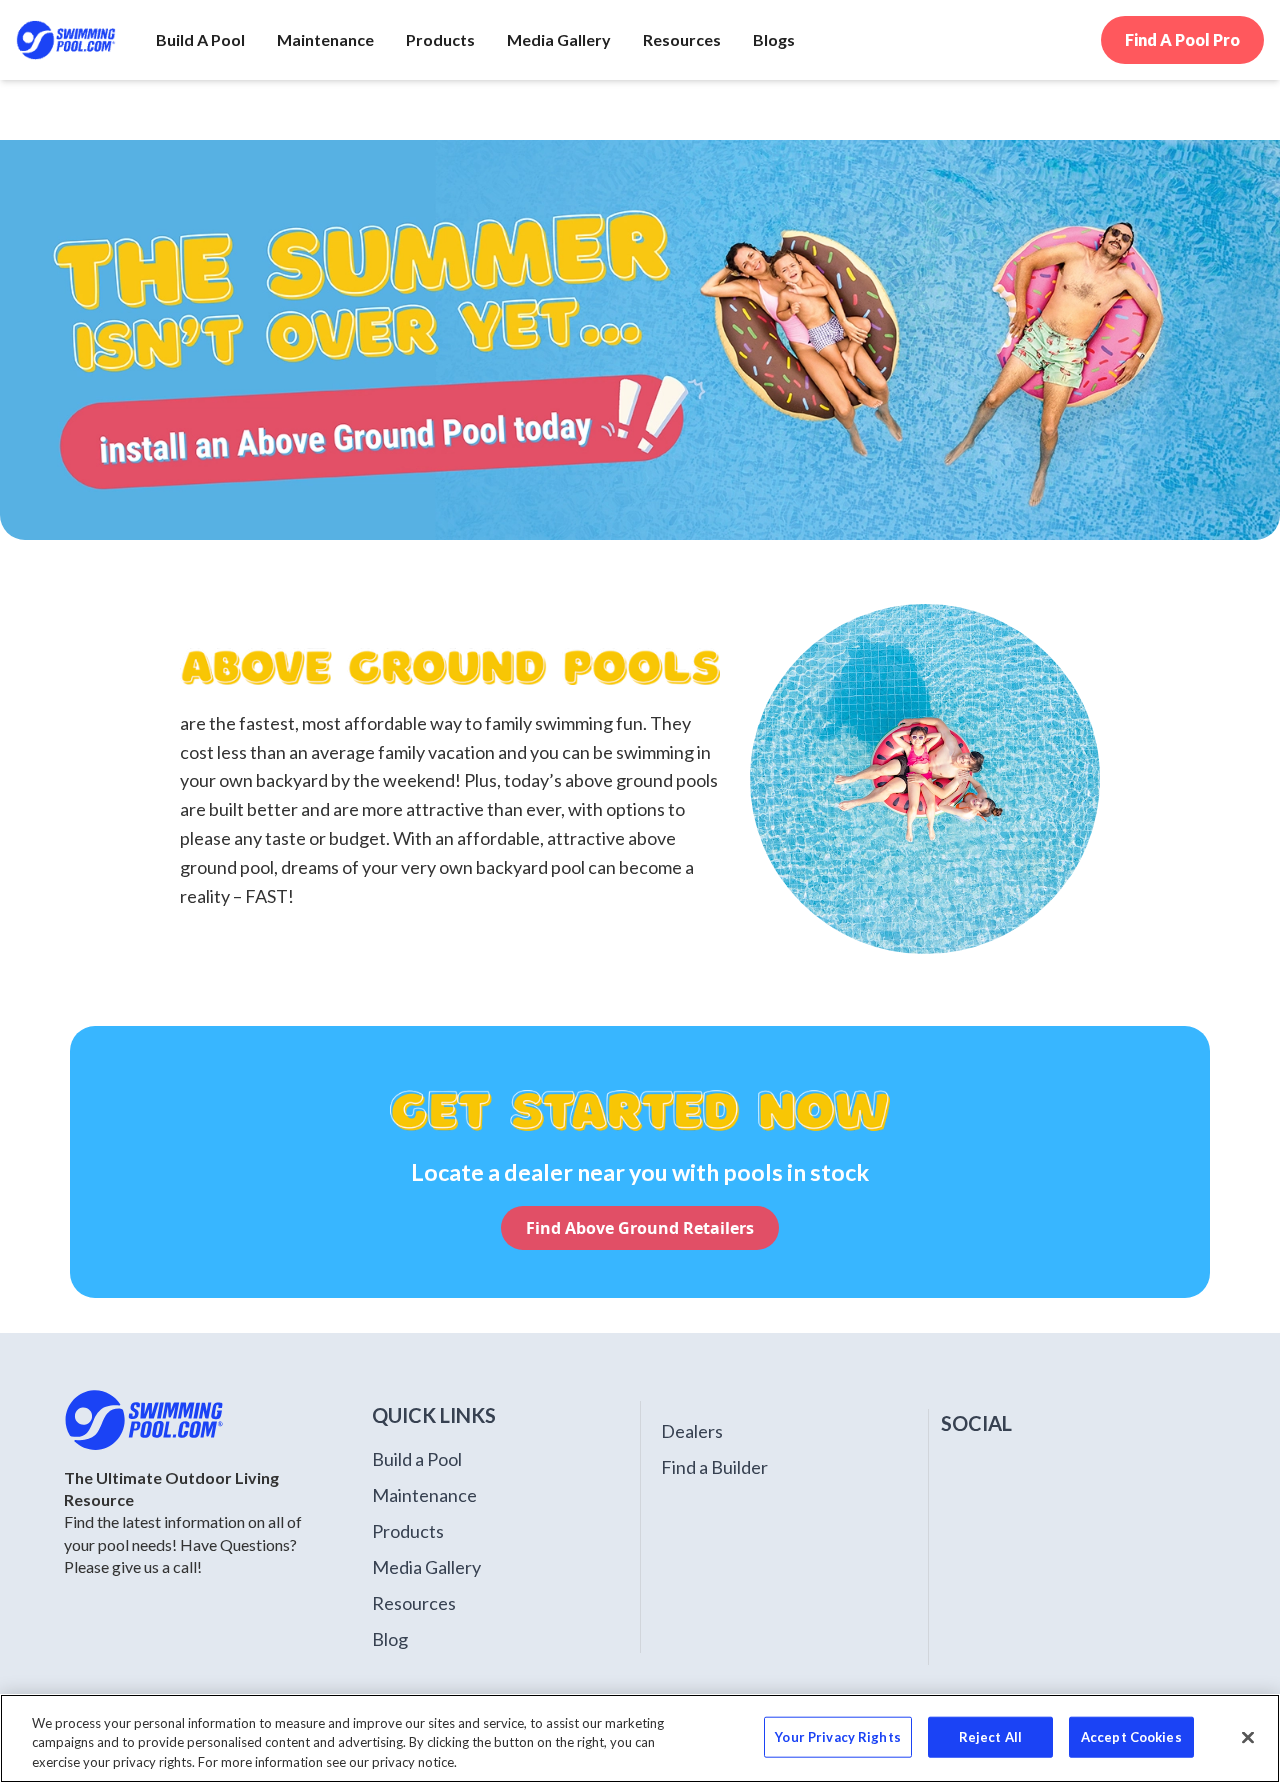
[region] (640, 1738)
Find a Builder (714, 1467)
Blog (390, 1639)
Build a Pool (417, 1459)
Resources (414, 1603)
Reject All (990, 1736)
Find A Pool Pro (1182, 39)
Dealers (692, 1431)
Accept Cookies (1131, 1736)
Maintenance (424, 1495)
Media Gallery (426, 1567)
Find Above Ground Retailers (640, 1228)
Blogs (774, 39)
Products (408, 1531)
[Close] (1248, 1737)
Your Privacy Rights (837, 1736)
